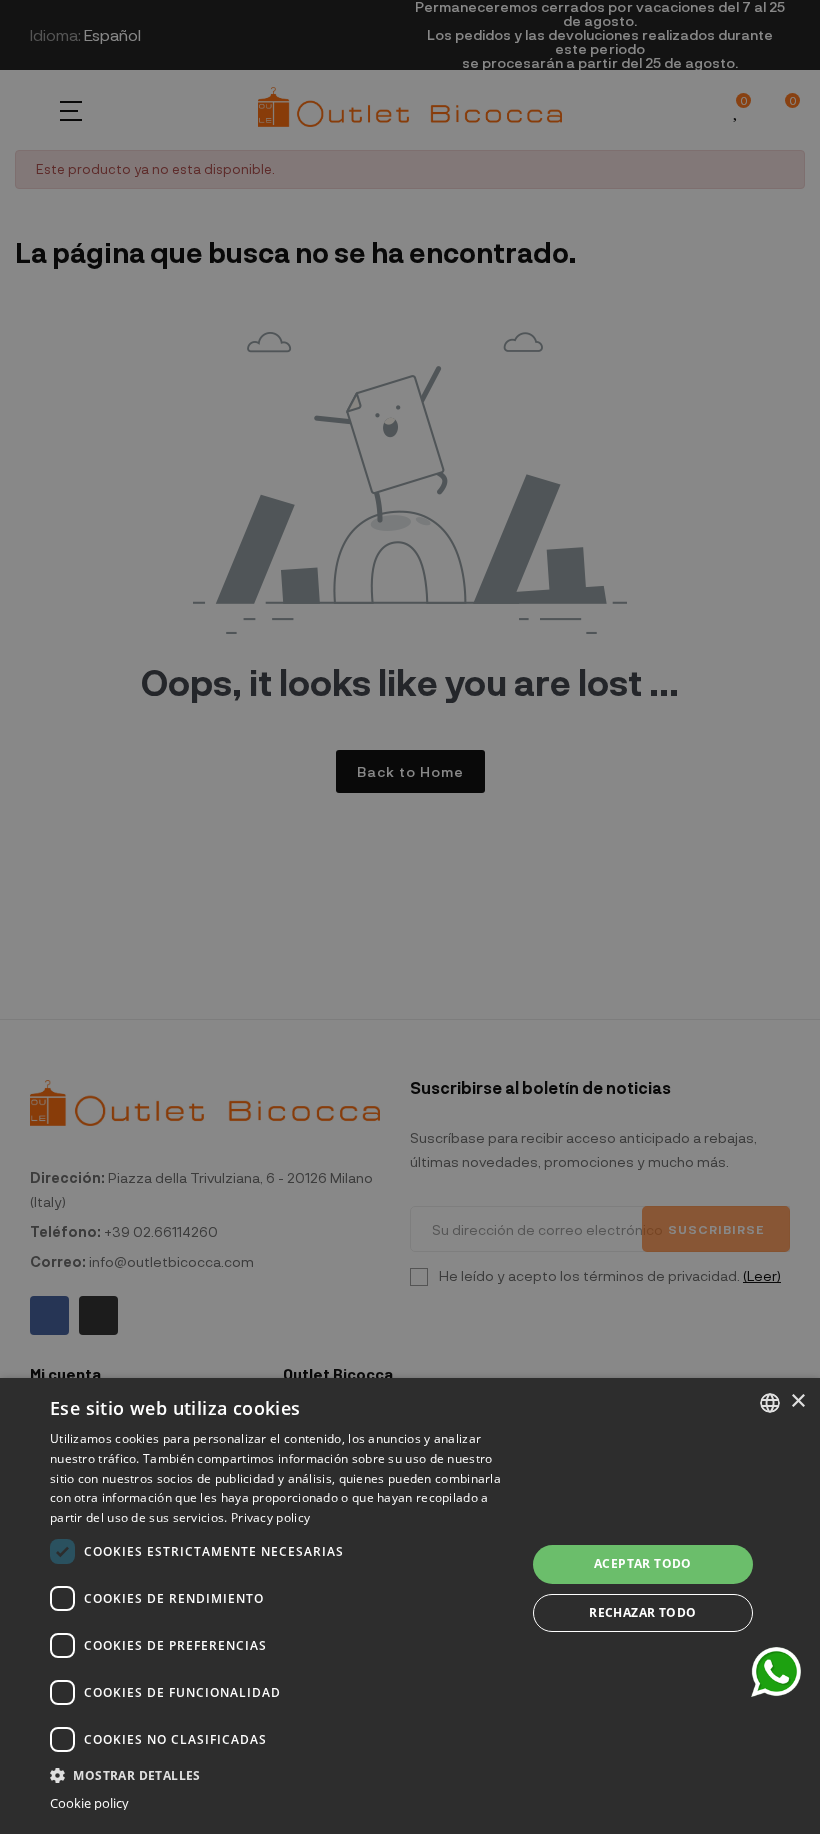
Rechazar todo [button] (642, 1612)
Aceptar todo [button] (643, 1563)
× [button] (797, 1401)
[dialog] (410, 1606)
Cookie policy (89, 1803)
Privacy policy (270, 1517)
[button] (281, 1773)
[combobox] (770, 1403)
